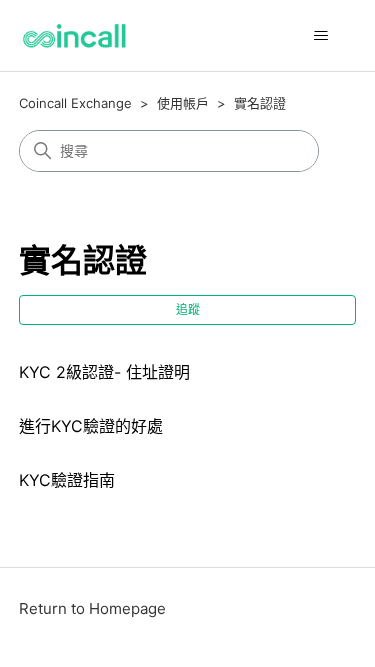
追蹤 (188, 309)
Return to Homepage (92, 608)
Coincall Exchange (75, 103)
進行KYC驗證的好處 (91, 426)
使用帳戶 (183, 103)
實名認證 (260, 103)
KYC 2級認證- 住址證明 (104, 372)
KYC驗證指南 (67, 480)
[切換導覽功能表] (320, 36)
